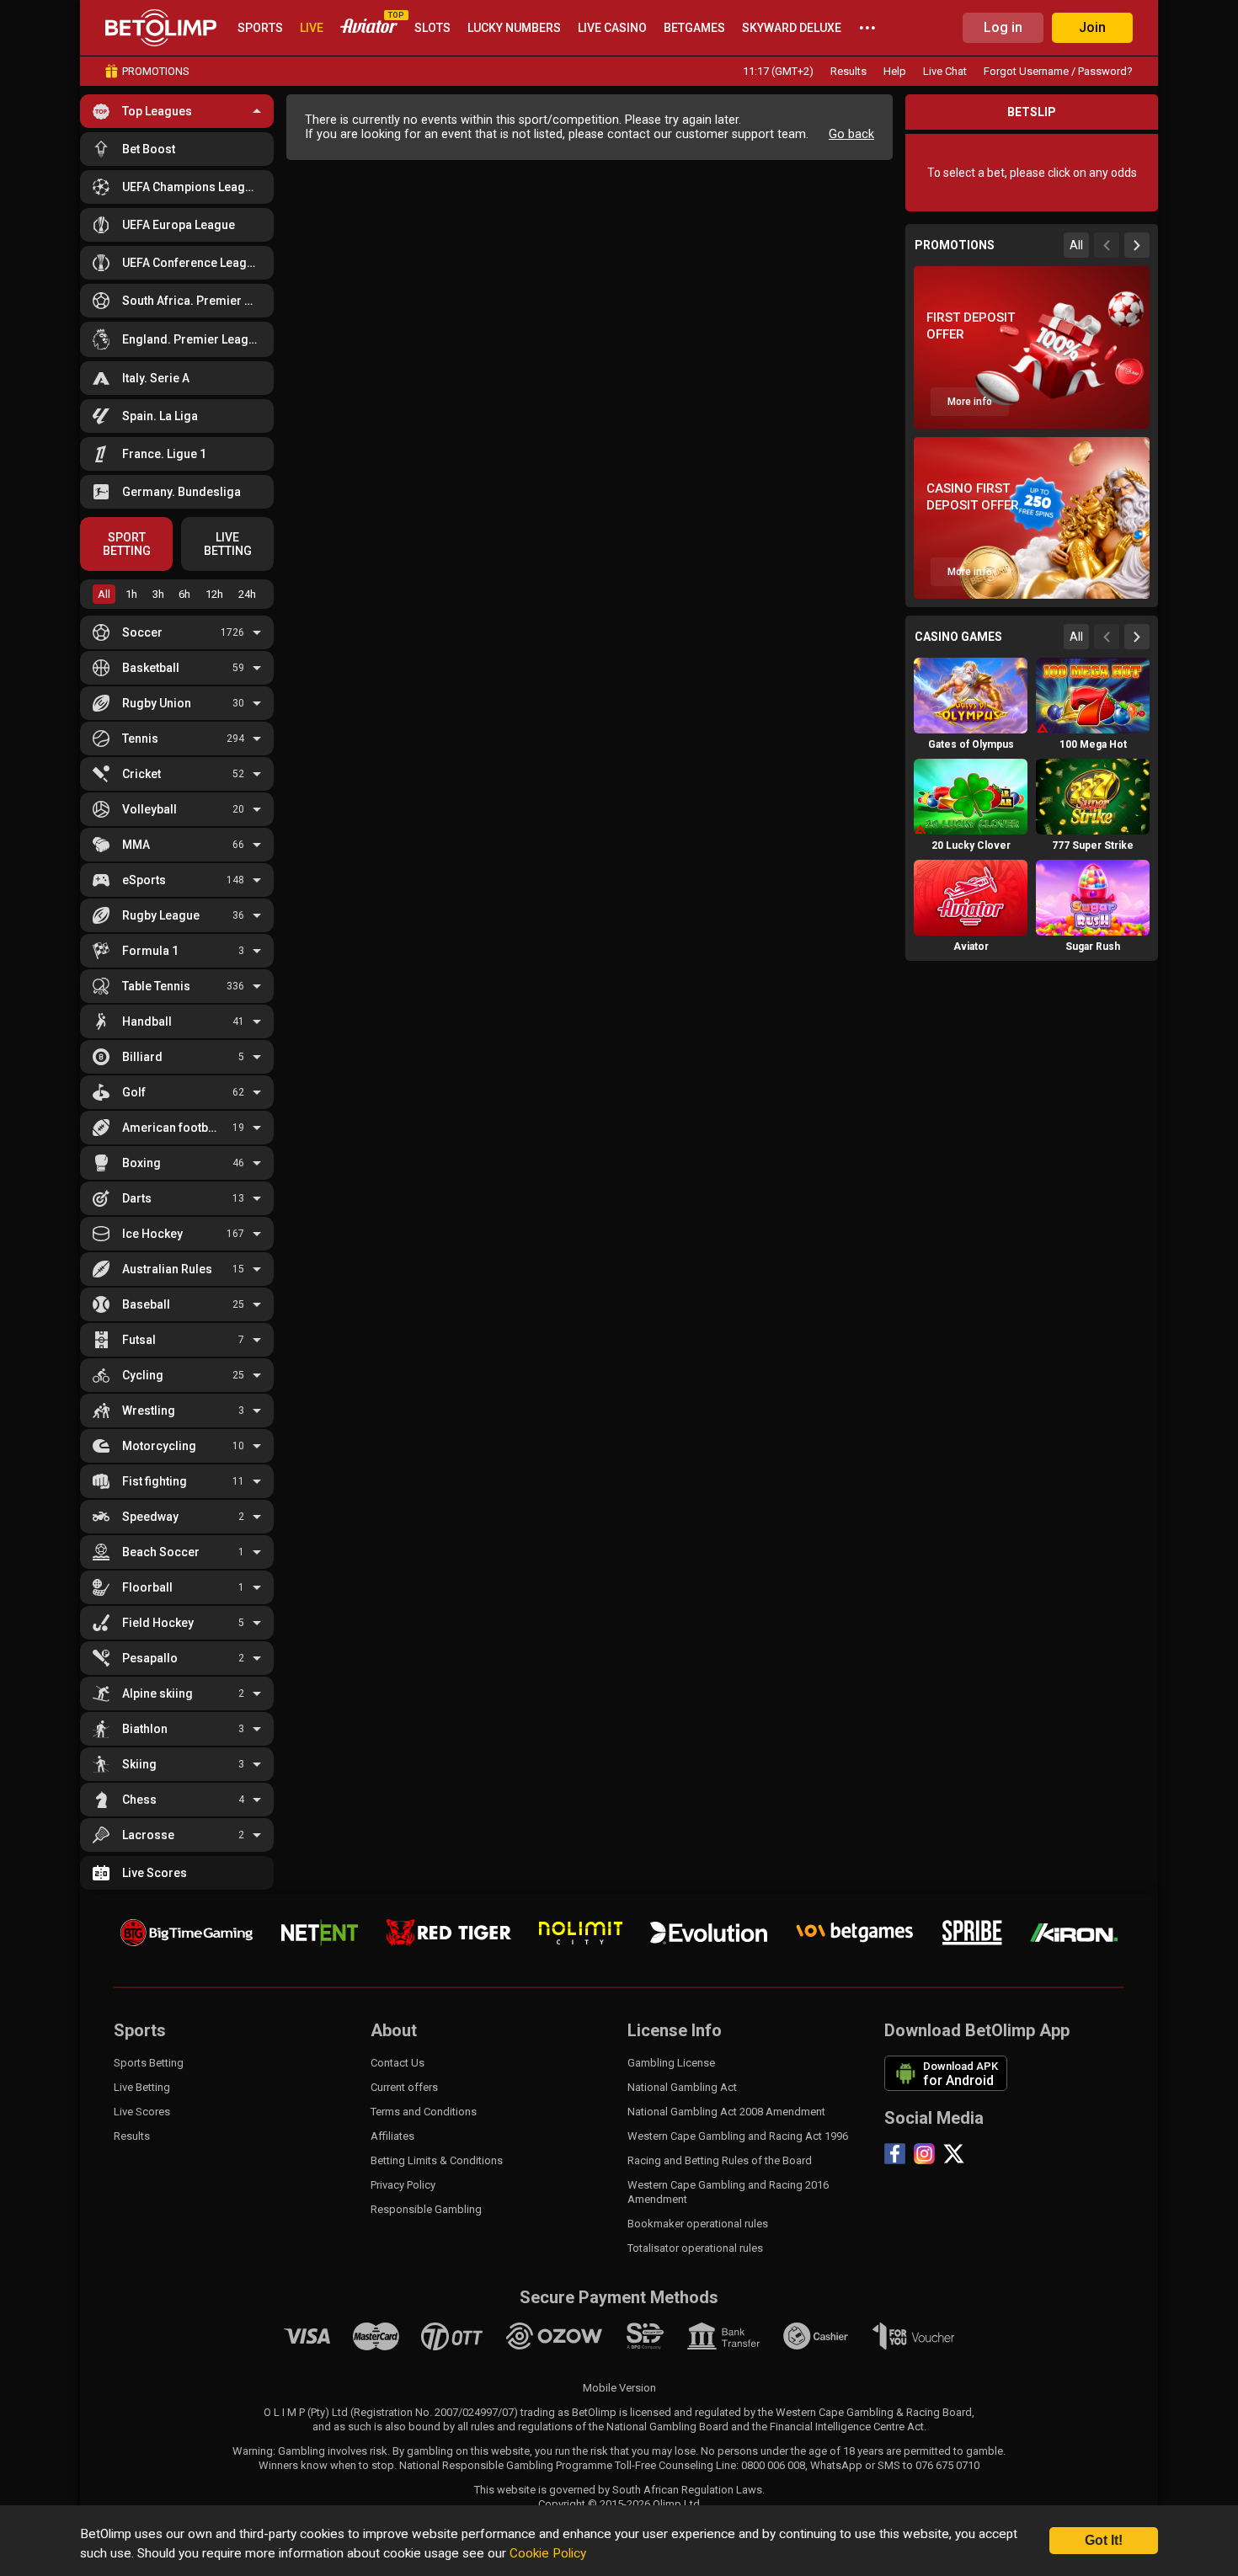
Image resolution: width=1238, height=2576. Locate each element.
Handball (147, 1021)
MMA (136, 845)
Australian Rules (167, 1269)
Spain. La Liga (160, 416)
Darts (137, 1198)
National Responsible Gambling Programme (506, 2465)
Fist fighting (155, 1481)
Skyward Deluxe (792, 28)
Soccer (142, 632)
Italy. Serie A (156, 378)
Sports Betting (149, 2063)
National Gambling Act (682, 2087)
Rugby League (161, 915)
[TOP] (369, 28)
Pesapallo (150, 1658)
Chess (139, 1800)
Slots (432, 28)
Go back (851, 134)
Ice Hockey (152, 1234)
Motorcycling (159, 1446)
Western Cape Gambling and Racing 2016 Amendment (728, 2192)
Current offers (404, 2087)
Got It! (1104, 2540)
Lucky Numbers (514, 28)
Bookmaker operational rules (698, 2224)
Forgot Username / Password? (1058, 71)
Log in (1003, 27)
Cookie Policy (548, 2553)
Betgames (694, 28)
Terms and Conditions (424, 2112)
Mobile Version (619, 2388)
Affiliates (392, 2136)
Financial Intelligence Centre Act (847, 2427)
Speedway (150, 1517)
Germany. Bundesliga (181, 492)
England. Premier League (192, 339)
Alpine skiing (157, 1693)
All (104, 594)
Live (312, 28)
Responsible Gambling (426, 2209)
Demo (971, 724)
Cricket (141, 774)
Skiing (139, 1764)
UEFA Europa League (179, 225)
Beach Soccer (161, 1552)
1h (131, 594)
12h (214, 594)
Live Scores (155, 1873)
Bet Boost (149, 149)
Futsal (139, 1340)
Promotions (156, 71)
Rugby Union (157, 703)
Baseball (146, 1304)
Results (848, 71)
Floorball (147, 1587)
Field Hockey (158, 1623)
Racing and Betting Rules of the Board (720, 2160)
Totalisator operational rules (695, 2248)
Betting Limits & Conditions (437, 2160)
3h (158, 594)
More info (970, 402)
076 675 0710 (947, 2465)
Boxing (141, 1163)
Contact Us (398, 2063)
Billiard (142, 1057)
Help (895, 71)
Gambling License (671, 2063)
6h (184, 594)
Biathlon (145, 1729)
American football (172, 1128)
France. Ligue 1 (164, 454)
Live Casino (612, 28)
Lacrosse (148, 1835)
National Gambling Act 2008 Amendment (726, 2112)
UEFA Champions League (190, 187)
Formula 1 (150, 951)
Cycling (143, 1375)
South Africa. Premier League (192, 301)
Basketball (151, 668)
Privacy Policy (403, 2185)
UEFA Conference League (191, 263)
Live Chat (945, 71)
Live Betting (142, 2087)
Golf (134, 1092)
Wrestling (149, 1411)
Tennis (140, 739)
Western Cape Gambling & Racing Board (874, 2412)
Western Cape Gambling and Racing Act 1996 (738, 2136)
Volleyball (149, 809)
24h (247, 594)
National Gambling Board (667, 2427)
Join (1092, 27)
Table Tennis (156, 986)
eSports (144, 880)
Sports (260, 28)
